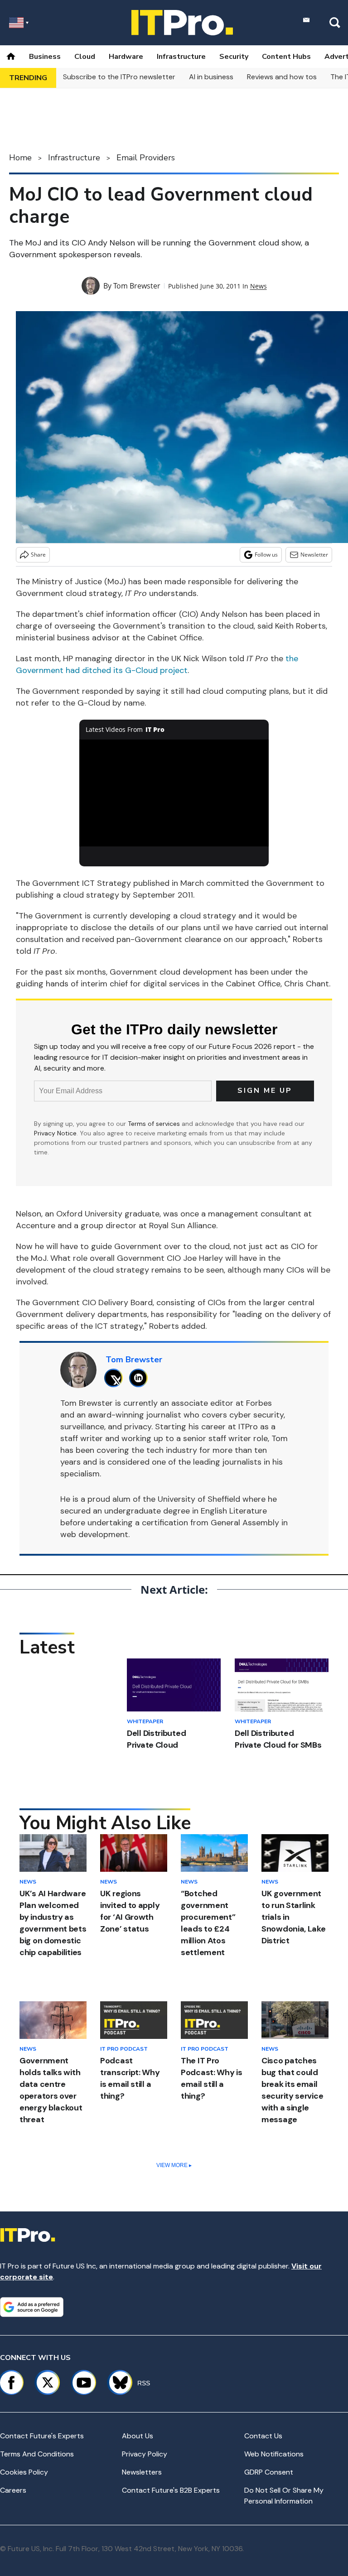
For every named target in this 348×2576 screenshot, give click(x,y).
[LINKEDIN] (141, 1378)
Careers (13, 2490)
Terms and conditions (37, 2454)
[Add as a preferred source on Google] (32, 2307)
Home (20, 158)
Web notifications (274, 2454)
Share (38, 555)
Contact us (263, 2436)
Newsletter (314, 555)
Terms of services (155, 1124)
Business (45, 57)
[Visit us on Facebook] (11, 2383)
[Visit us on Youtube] (84, 2383)
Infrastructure (181, 57)
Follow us (266, 555)
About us (138, 2436)
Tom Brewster (137, 286)
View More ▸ (174, 2165)
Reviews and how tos (282, 77)
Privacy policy (145, 2454)
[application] (174, 793)
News (259, 286)
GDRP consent (269, 2472)
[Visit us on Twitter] (48, 2383)
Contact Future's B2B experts (171, 2490)
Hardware (126, 57)
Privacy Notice (55, 1133)
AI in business (211, 77)
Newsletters (142, 2472)
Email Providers (146, 158)
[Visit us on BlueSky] (116, 2383)
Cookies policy (24, 2472)
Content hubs (286, 57)
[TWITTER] (116, 1378)
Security (234, 57)
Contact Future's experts (42, 2436)
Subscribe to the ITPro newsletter (119, 77)
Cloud (85, 57)
